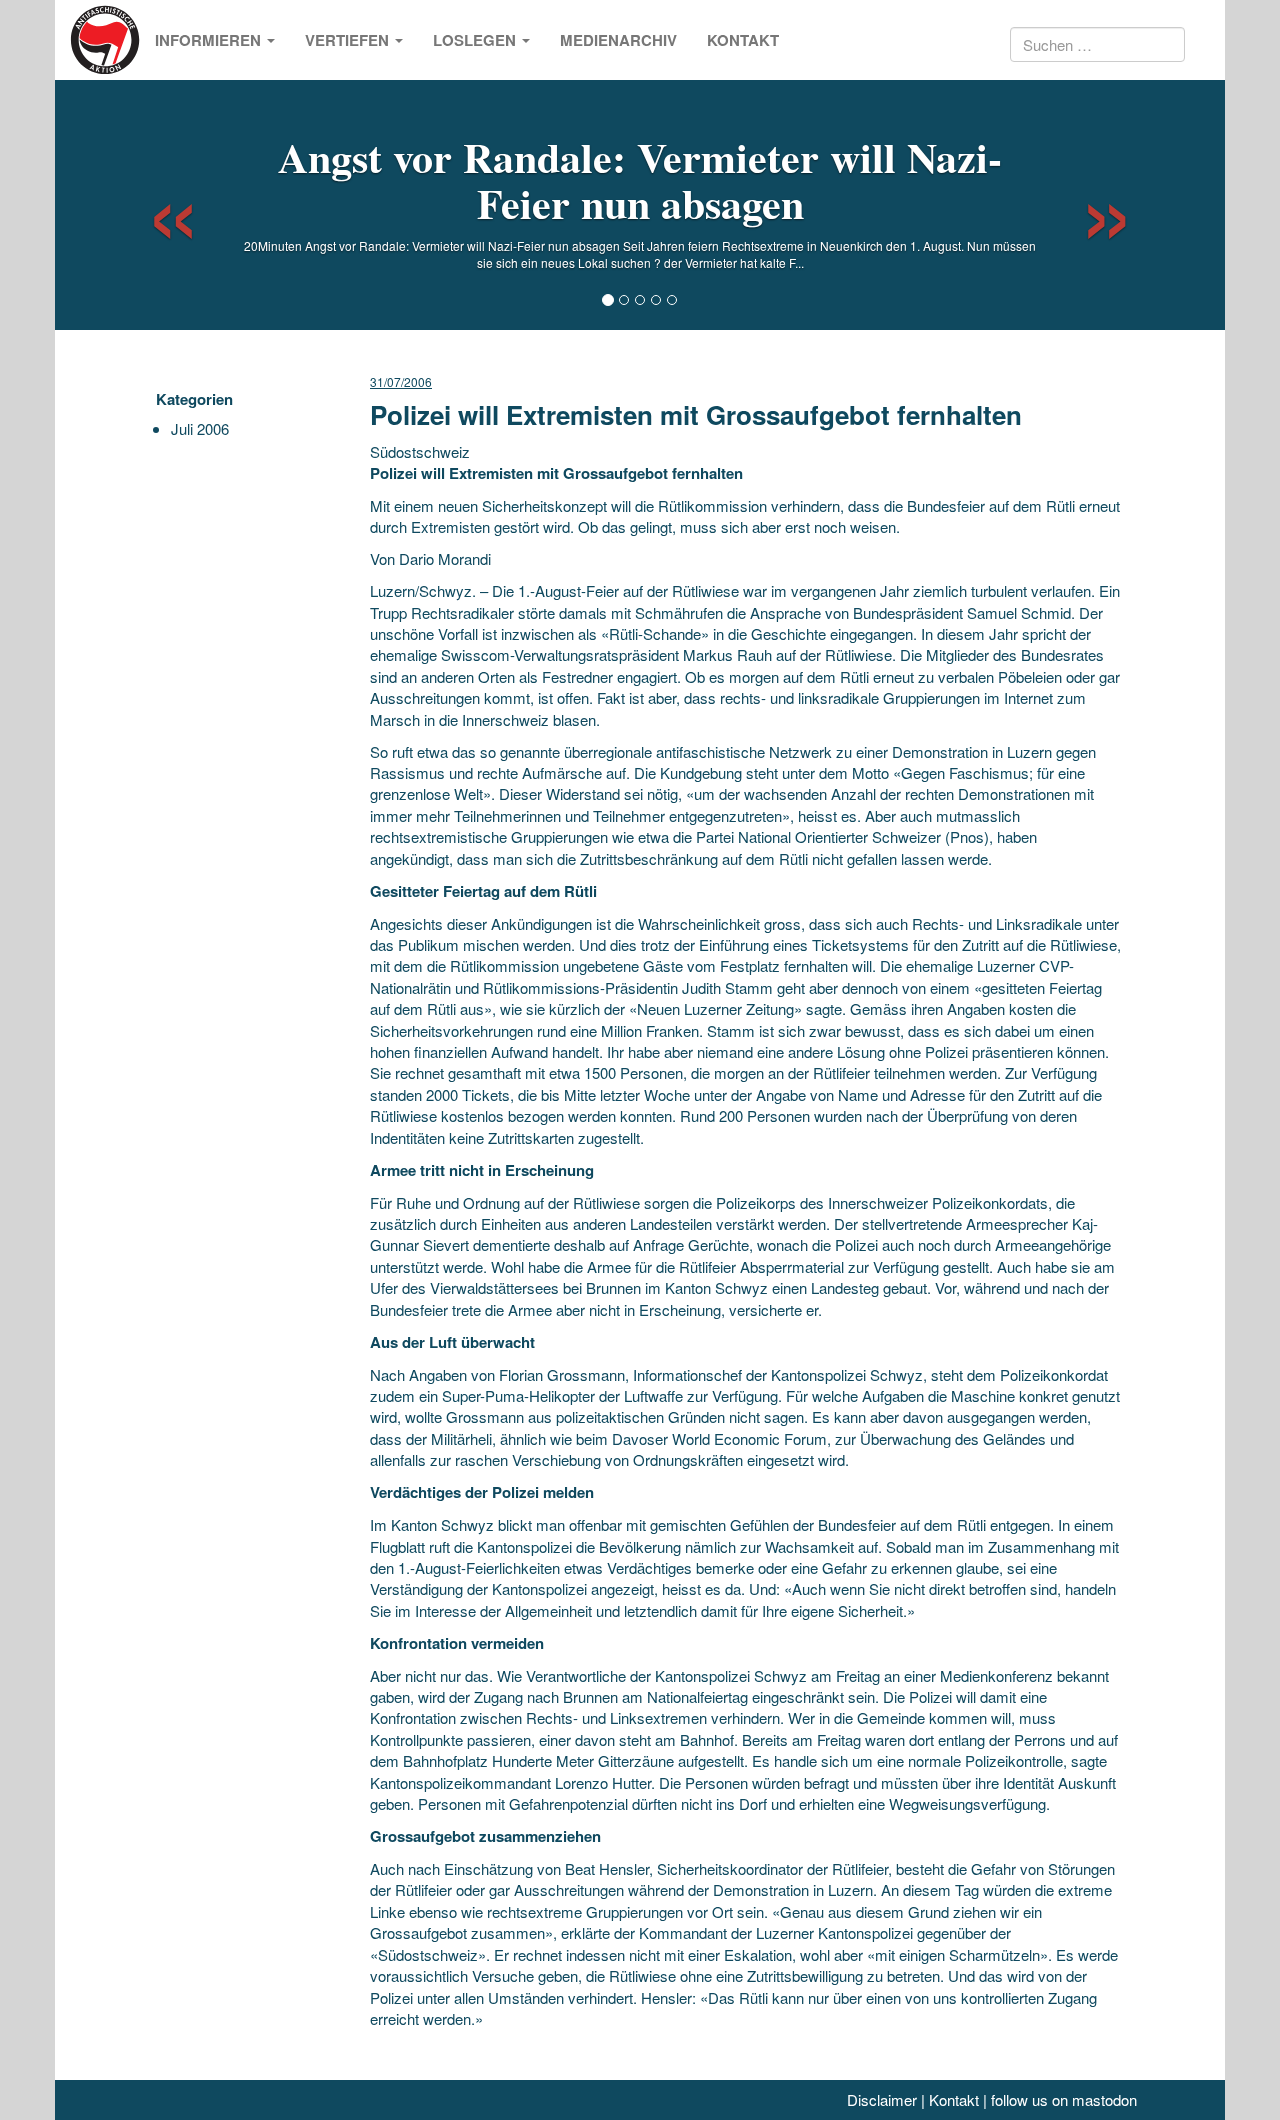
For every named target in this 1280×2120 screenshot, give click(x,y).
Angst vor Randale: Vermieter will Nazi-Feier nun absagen (640, 179)
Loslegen (476, 40)
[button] (155, 205)
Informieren (210, 40)
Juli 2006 (200, 428)
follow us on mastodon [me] (1064, 2099)
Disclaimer (882, 2099)
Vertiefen (349, 40)
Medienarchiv (618, 40)
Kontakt (743, 40)
